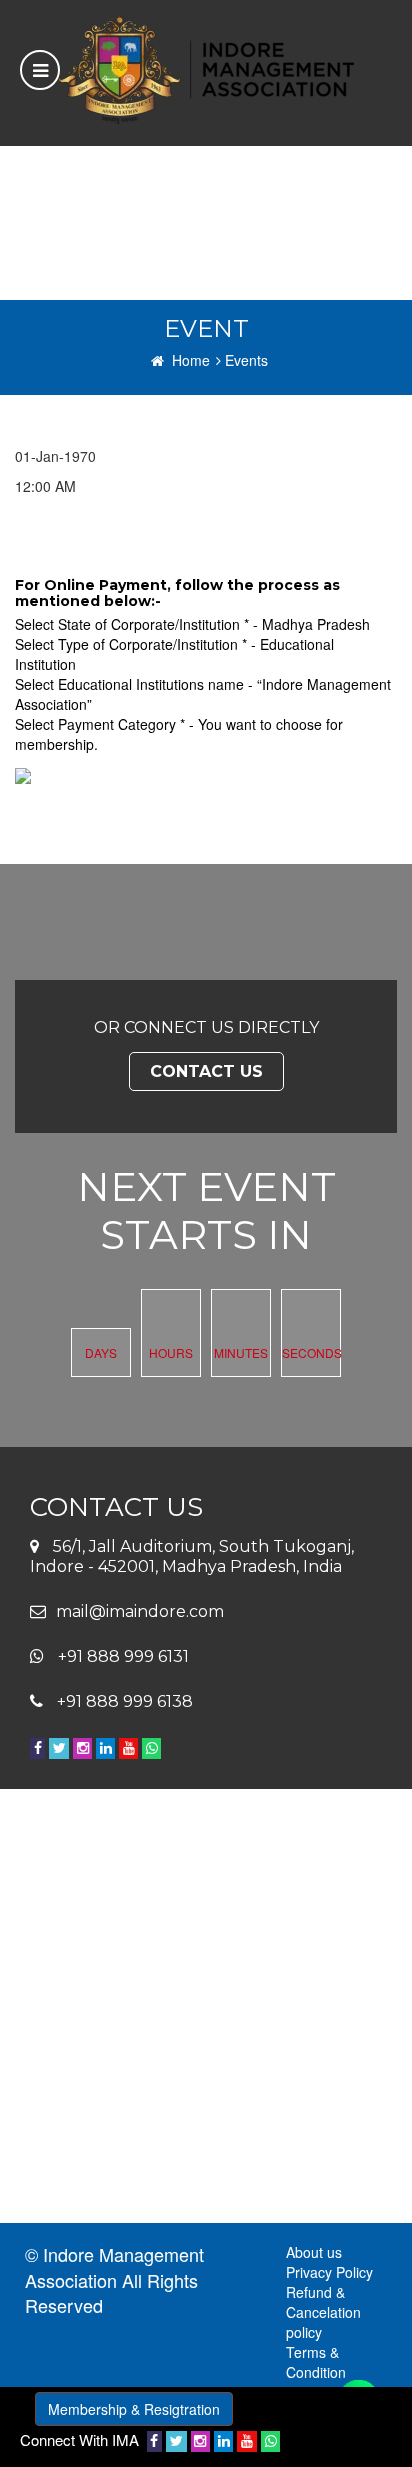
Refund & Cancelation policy (323, 2312)
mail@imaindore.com (140, 1611)
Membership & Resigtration (134, 2409)
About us (314, 2252)
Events (246, 360)
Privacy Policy (329, 2272)
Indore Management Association (114, 2267)
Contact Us (206, 1071)
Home (191, 360)
